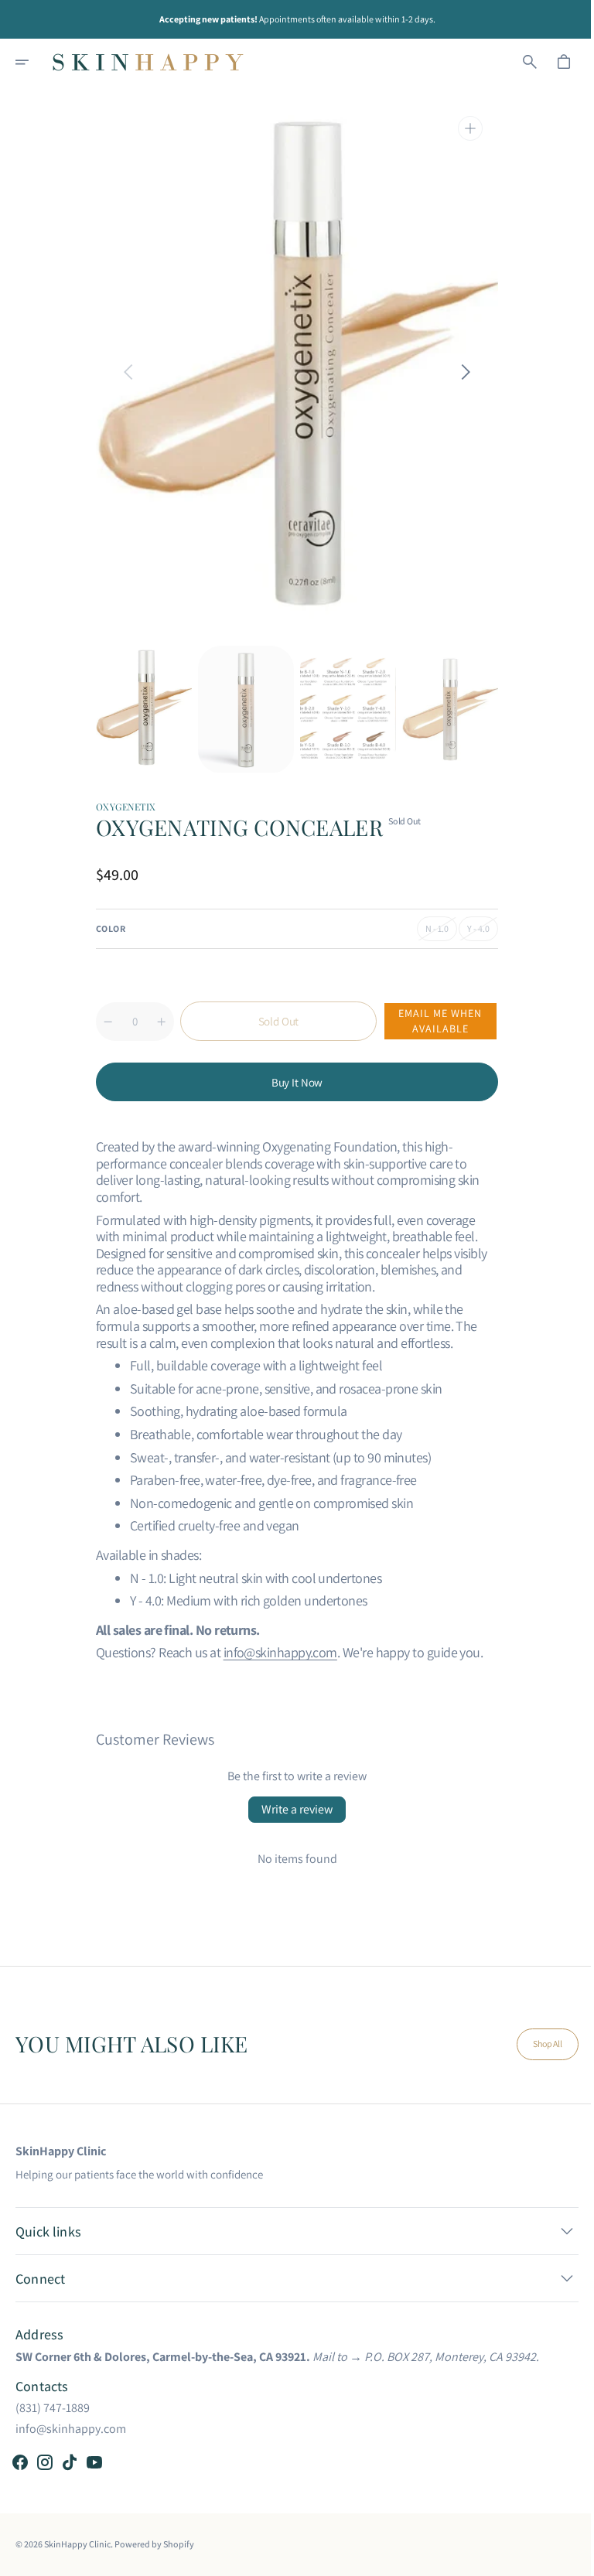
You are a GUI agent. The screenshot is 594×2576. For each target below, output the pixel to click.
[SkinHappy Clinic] (148, 62)
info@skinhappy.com (274, 1652)
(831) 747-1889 (53, 2408)
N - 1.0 (436, 932)
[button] (32, 62)
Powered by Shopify (154, 2544)
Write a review (292, 1809)
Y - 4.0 (477, 932)
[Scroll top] (564, 2557)
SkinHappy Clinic (77, 2544)
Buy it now (291, 1082)
